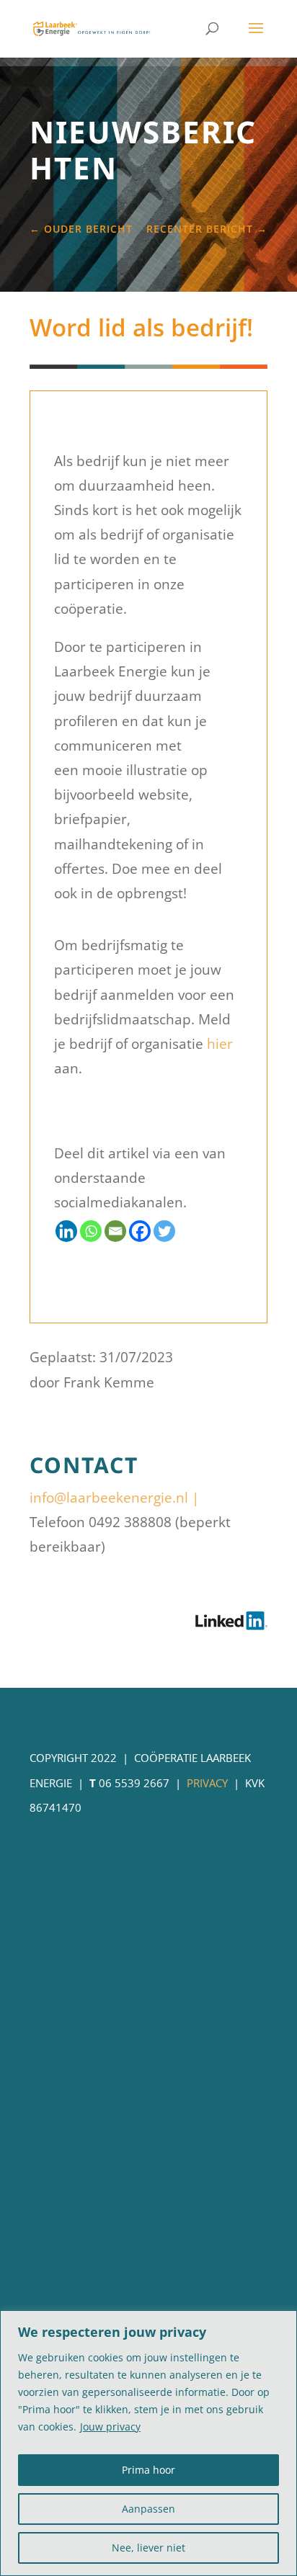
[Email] (115, 1231)
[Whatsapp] (91, 1231)
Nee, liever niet (148, 2548)
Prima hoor (148, 2470)
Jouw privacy (110, 2427)
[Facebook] (140, 1231)
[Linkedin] (66, 1231)
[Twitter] (164, 1231)
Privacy (207, 1783)
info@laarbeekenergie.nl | (114, 1498)
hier (220, 1044)
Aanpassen (148, 2509)
